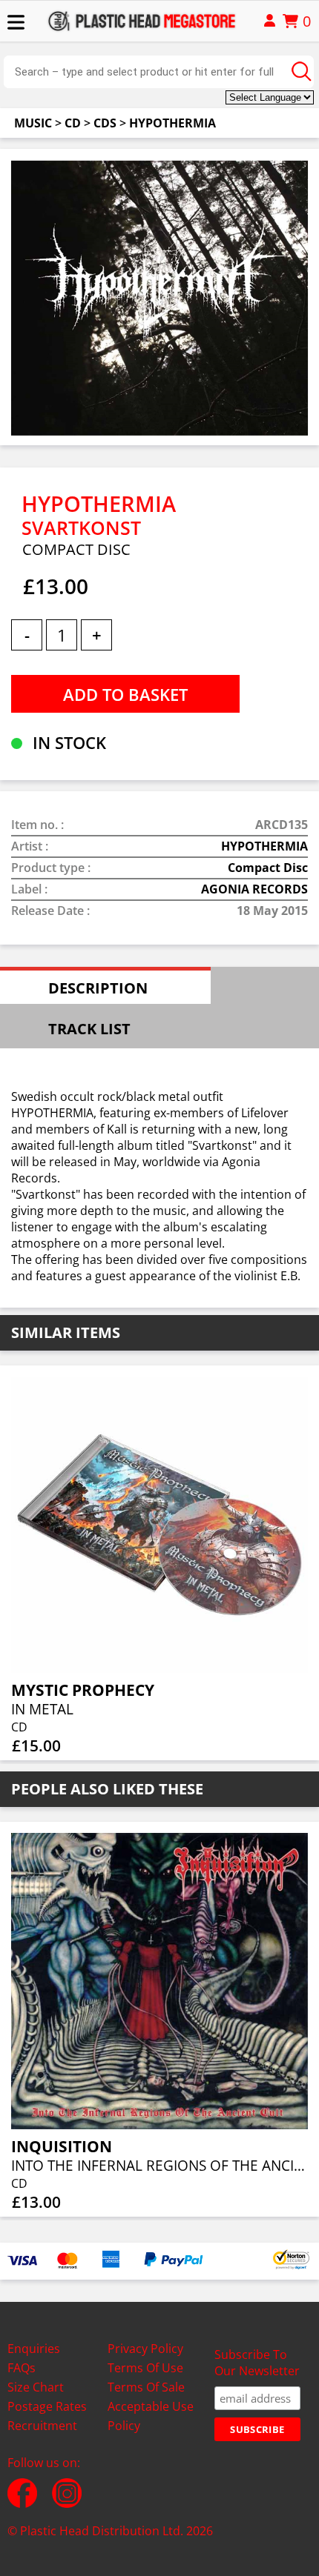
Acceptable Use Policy (151, 2416)
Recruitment (42, 2426)
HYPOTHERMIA (172, 123)
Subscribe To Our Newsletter (257, 2363)
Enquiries (34, 2349)
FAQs (22, 2368)
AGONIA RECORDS (254, 889)
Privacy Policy (145, 2349)
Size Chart (36, 2387)
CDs (105, 123)
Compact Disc (268, 868)
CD (73, 123)
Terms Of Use (145, 2368)
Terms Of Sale (146, 2387)
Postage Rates (47, 2406)
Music (33, 123)
